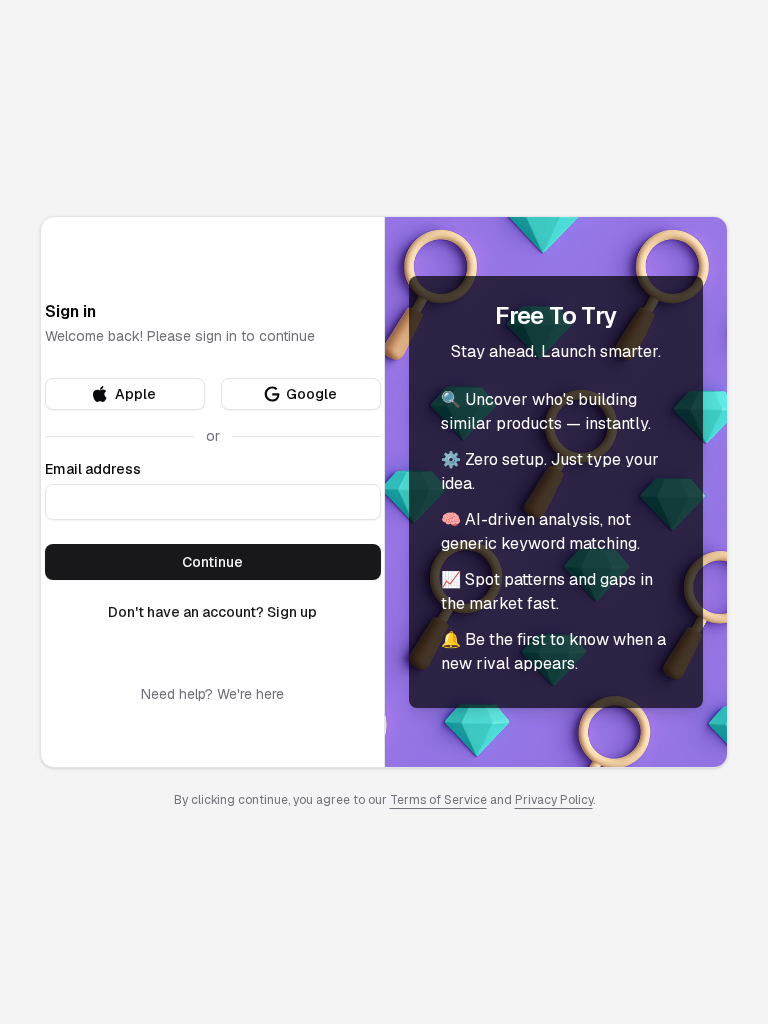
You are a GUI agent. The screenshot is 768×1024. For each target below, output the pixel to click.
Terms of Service (438, 800)
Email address (93, 469)
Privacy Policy (554, 800)
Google (311, 394)
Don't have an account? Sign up (212, 612)
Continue (212, 562)
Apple (135, 394)
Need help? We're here (212, 694)
